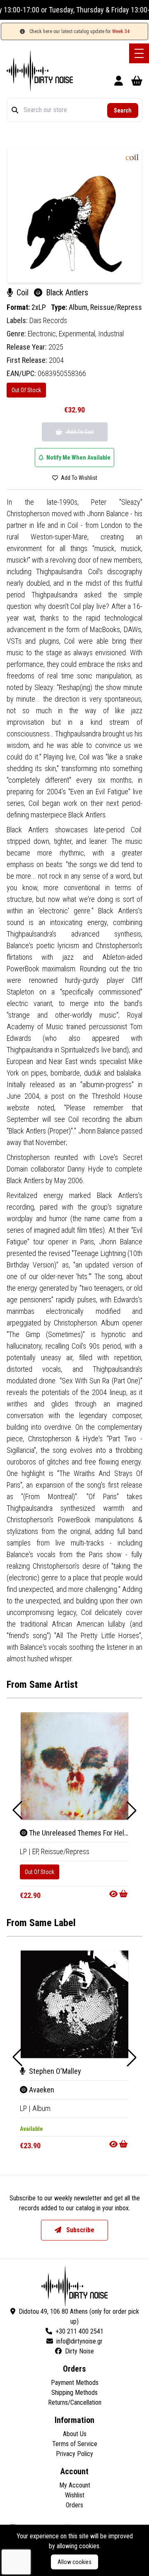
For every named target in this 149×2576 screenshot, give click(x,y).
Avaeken (41, 2090)
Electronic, (43, 334)
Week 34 (121, 31)
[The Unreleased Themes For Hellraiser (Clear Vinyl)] (74, 1766)
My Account (75, 2485)
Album (41, 2108)
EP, (37, 1851)
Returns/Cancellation (75, 2402)
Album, (79, 307)
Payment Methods (75, 2383)
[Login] (119, 82)
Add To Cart (80, 432)
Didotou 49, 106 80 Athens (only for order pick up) (79, 2316)
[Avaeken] (74, 2004)
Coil (23, 292)
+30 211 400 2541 (79, 2331)
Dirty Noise (79, 2351)
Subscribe (79, 2230)
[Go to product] (119, 1894)
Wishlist (75, 2495)
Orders (74, 2505)
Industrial (111, 334)
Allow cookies (74, 2562)
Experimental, (78, 334)
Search (123, 110)
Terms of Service (75, 2444)
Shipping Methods (74, 2393)
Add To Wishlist (78, 478)
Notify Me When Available (78, 458)
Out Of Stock (26, 390)
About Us (75, 2434)
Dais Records (48, 320)
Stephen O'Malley (54, 2071)
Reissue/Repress (116, 307)
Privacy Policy (74, 2454)
